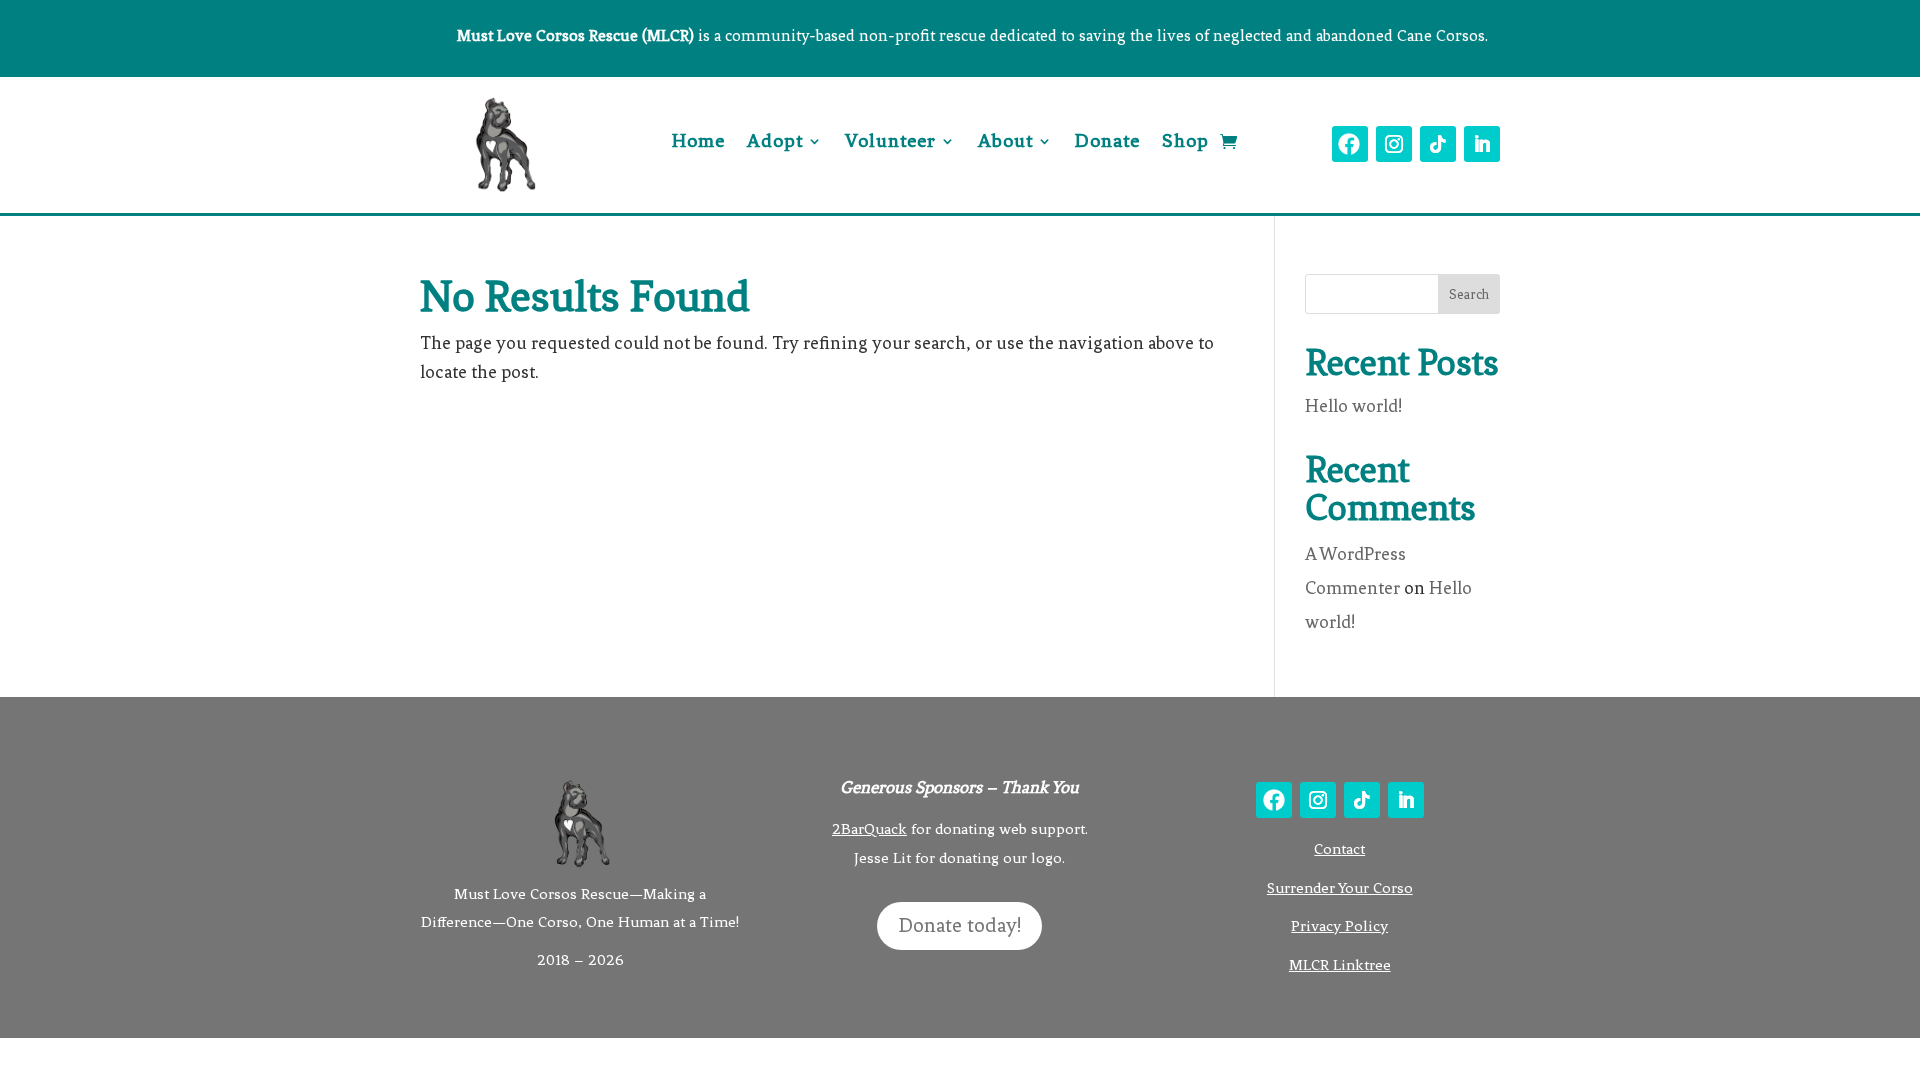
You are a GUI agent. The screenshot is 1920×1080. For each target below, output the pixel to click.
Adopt (775, 143)
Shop (1185, 143)
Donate (1107, 143)
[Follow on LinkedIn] (1482, 144)
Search (1469, 294)
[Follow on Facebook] (1350, 144)
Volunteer (890, 143)
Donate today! (959, 925)
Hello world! (1353, 406)
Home (698, 143)
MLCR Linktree (1340, 965)
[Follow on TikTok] (1438, 144)
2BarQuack (869, 829)
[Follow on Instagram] (1394, 144)
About (1005, 143)
